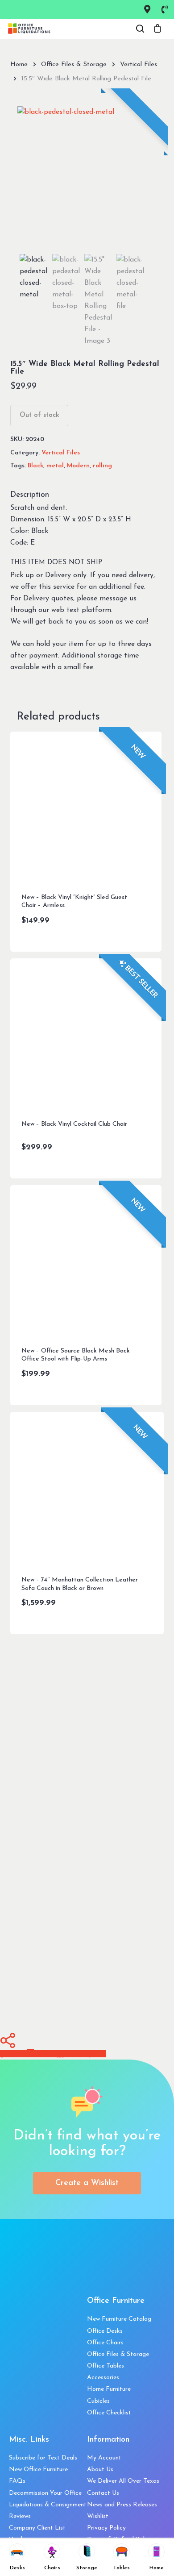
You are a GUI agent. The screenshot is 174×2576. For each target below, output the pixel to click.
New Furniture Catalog (119, 2319)
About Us (100, 2470)
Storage (87, 2568)
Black (35, 466)
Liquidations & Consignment (48, 2505)
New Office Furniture (38, 2470)
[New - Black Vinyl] (86, 807)
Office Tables (106, 2366)
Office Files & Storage (74, 65)
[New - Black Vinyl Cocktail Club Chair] (86, 1034)
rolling (102, 466)
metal (55, 466)
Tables (122, 2568)
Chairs (52, 2568)
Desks (17, 2568)
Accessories (103, 2378)
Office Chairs (105, 2343)
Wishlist (98, 2516)
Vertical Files (139, 65)
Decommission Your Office (45, 2493)
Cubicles (98, 2401)
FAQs (17, 2481)
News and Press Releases (122, 2505)
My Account (104, 2458)
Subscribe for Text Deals (43, 2458)
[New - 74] (87, 1488)
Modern (78, 466)
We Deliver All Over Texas (123, 2481)
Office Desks (105, 2331)
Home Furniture (109, 2389)
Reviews (20, 2516)
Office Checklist (109, 2413)
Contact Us (103, 2493)
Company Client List (37, 2528)
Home (19, 65)
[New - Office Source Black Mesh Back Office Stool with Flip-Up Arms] (86, 1261)
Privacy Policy (106, 2528)
